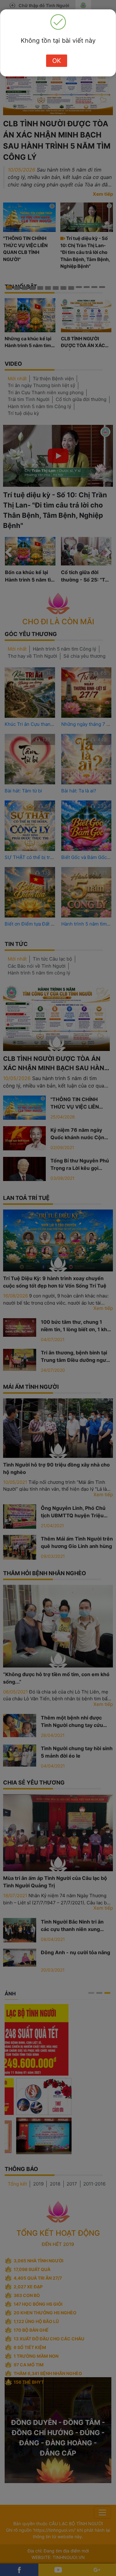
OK (57, 61)
